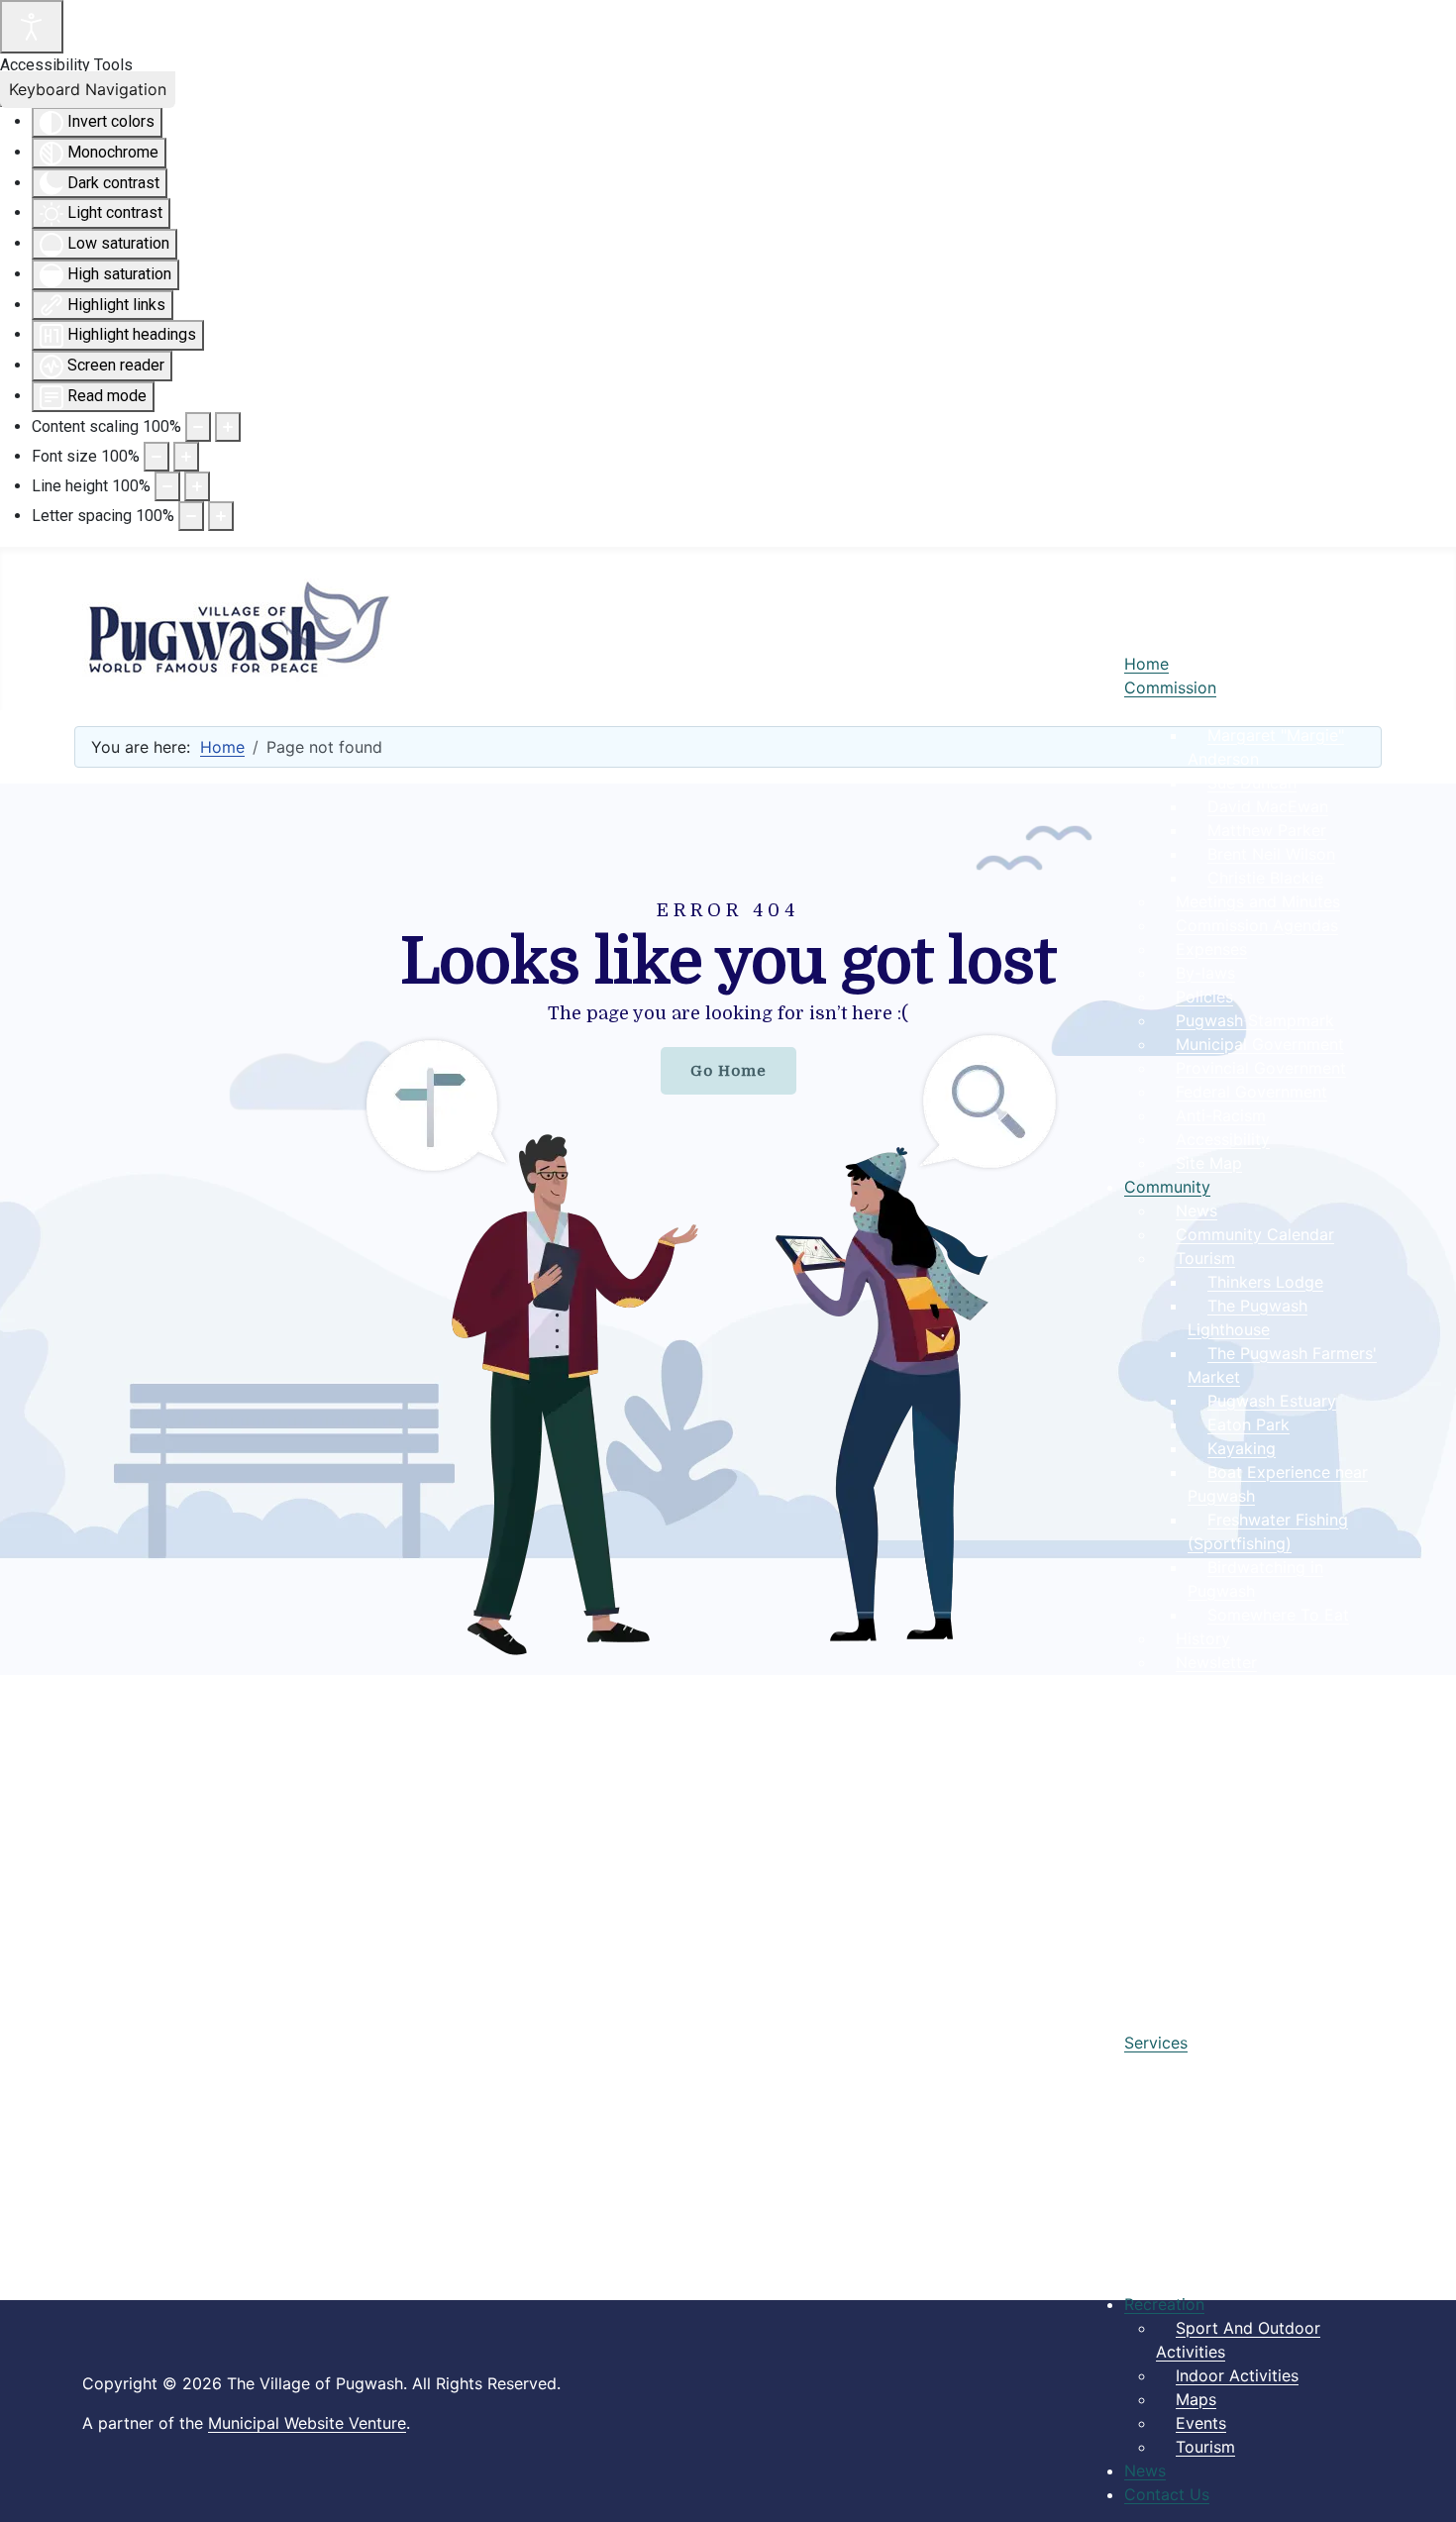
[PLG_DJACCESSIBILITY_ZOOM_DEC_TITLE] (198, 427)
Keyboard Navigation (88, 89)
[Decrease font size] (156, 457)
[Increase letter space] (221, 516)
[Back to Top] (1421, 2485)
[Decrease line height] (167, 486)
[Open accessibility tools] (32, 27)
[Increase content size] (228, 427)
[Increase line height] (197, 486)
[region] (728, 1229)
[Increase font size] (186, 457)
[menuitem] (1146, 664)
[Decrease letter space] (191, 516)
